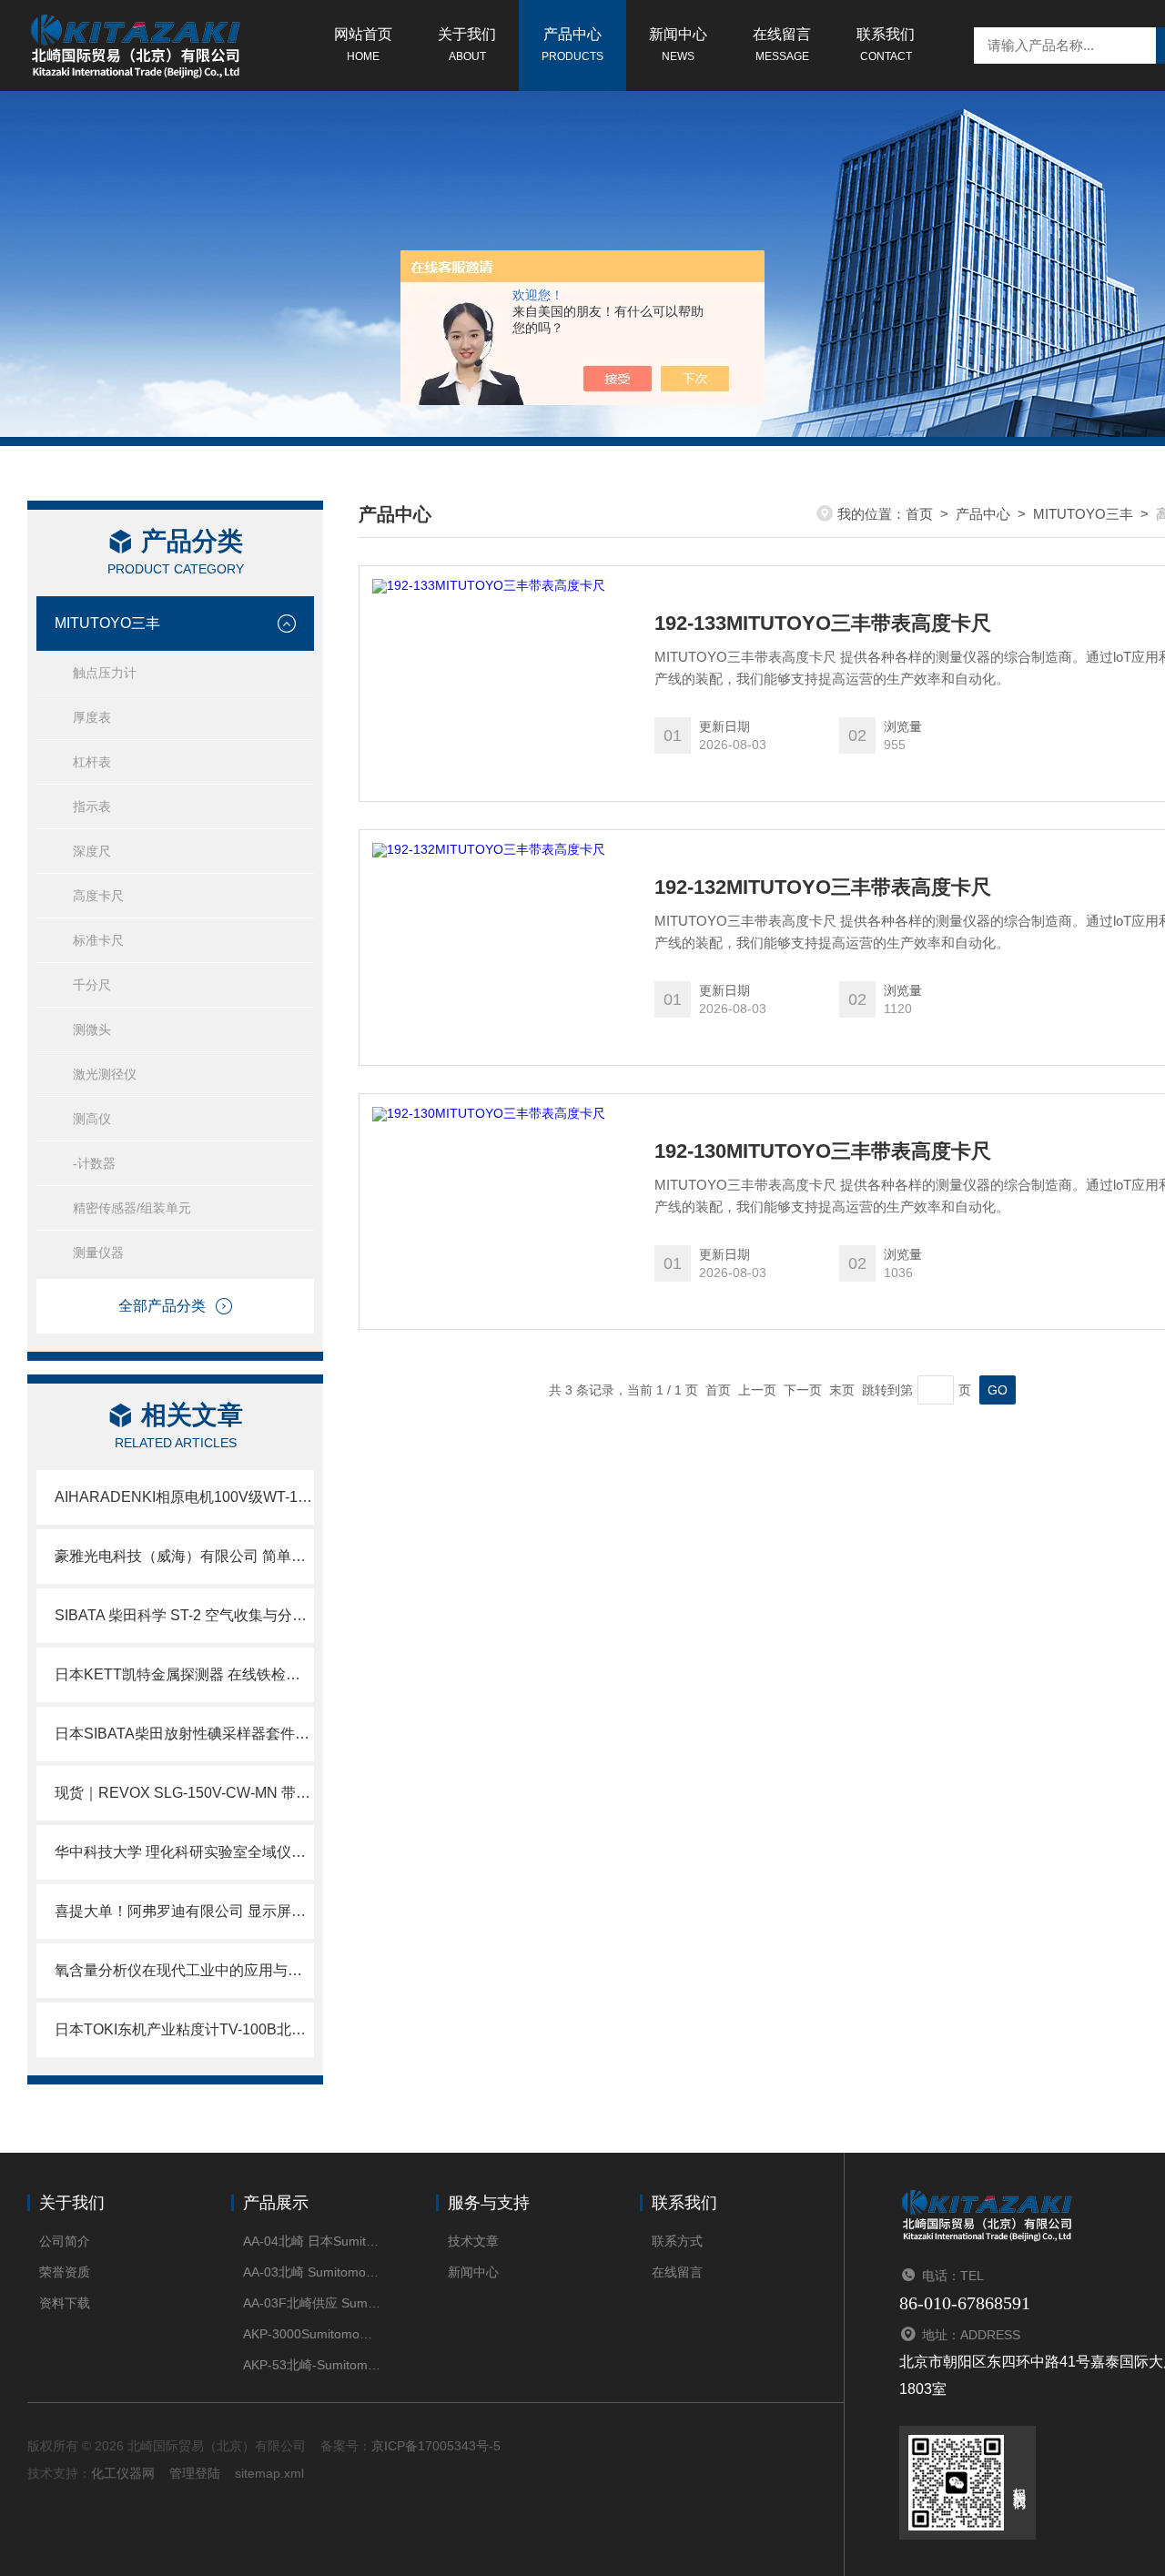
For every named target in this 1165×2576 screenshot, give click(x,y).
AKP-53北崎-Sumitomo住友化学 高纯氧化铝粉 (312, 2365)
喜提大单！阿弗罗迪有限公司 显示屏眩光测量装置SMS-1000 (184, 1911)
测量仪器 (98, 1253)
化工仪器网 (123, 2473)
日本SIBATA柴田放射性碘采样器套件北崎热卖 (184, 1734)
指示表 (92, 806)
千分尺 (92, 985)
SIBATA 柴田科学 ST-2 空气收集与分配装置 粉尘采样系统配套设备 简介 (184, 1615)
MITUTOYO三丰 (107, 623)
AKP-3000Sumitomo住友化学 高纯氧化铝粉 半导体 (312, 2334)
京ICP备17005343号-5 (436, 2446)
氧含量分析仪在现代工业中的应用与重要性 (184, 1970)
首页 (919, 514)
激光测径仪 (105, 1074)
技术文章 (473, 2241)
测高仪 (92, 1119)
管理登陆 (195, 2473)
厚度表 (92, 717)
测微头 (92, 1029)
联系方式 (677, 2241)
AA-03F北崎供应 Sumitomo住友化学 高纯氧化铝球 (312, 2303)
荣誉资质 (65, 2272)
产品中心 (572, 45)
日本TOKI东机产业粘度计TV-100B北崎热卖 (184, 2029)
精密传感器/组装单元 (132, 1208)
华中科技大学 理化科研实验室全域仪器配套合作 (184, 1852)
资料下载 (65, 2303)
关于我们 (467, 45)
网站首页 (363, 45)
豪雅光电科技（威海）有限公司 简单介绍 (184, 1556)
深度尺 (92, 851)
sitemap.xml (269, 2473)
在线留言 (782, 45)
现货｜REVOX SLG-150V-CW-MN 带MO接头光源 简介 (184, 1793)
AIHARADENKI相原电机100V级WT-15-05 (184, 1497)
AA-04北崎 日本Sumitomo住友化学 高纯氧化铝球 (312, 2241)
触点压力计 (105, 673)
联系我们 (886, 45)
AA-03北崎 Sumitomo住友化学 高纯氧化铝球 (312, 2272)
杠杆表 (92, 762)
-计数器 (94, 1163)
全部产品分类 (162, 1306)
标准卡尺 (98, 940)
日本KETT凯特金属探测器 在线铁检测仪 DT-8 (184, 1674)
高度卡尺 (98, 896)
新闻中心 (678, 45)
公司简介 (65, 2241)
